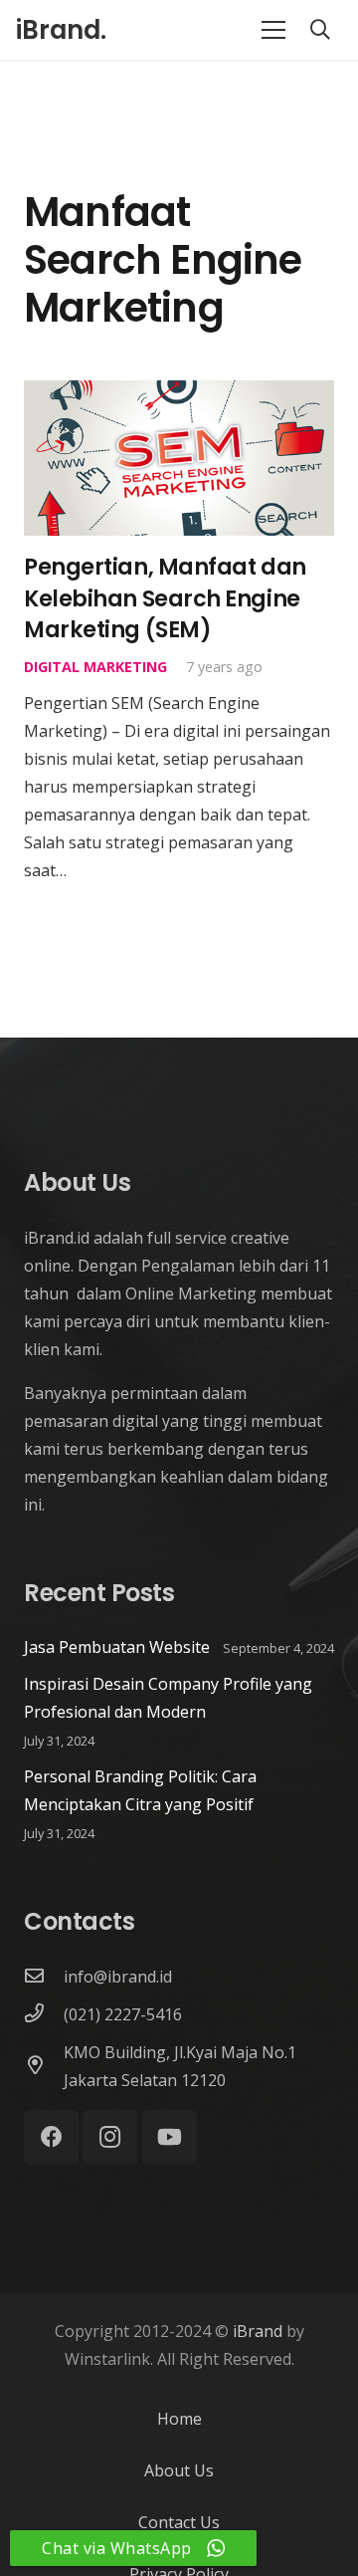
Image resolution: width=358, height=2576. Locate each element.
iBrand (258, 2331)
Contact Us (179, 2522)
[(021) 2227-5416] (44, 2014)
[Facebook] (51, 2137)
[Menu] (273, 30)
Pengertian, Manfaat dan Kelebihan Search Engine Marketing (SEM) (165, 598)
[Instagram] (110, 2137)
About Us (179, 2470)
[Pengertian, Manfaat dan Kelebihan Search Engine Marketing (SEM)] (179, 394)
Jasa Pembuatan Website (117, 1647)
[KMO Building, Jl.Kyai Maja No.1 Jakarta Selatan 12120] (44, 2066)
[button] (320, 30)
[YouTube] (170, 2137)
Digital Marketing (95, 667)
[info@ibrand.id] (44, 1977)
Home (179, 2419)
